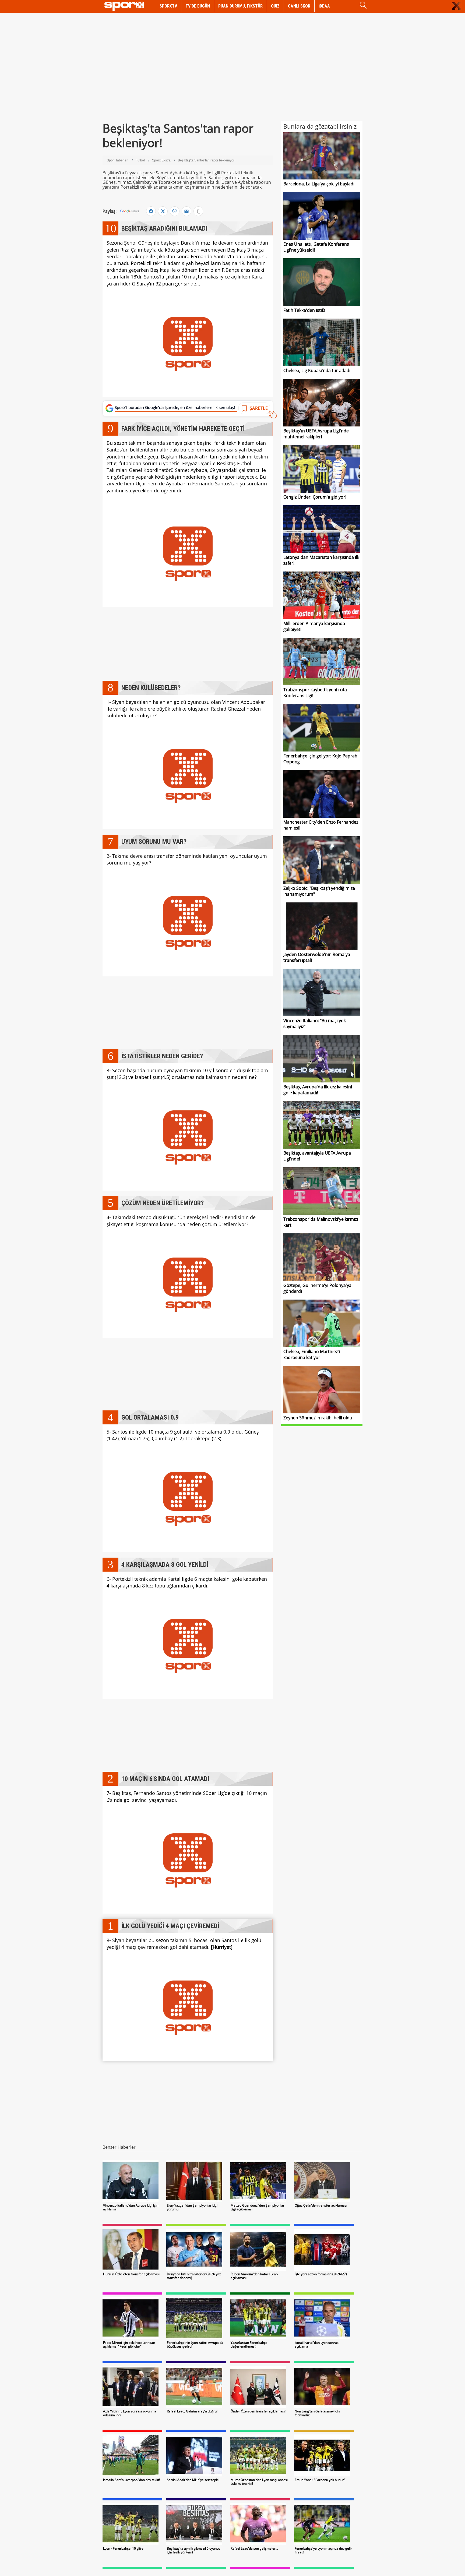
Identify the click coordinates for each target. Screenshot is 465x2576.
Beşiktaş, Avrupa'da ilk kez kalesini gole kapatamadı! (318, 1090)
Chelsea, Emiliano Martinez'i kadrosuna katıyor (312, 1354)
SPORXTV (168, 6)
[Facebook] (151, 211)
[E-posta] (186, 211)
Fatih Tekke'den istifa (304, 310)
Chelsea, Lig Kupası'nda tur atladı (317, 370)
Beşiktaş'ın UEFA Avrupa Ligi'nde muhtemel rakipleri (316, 434)
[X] (163, 211)
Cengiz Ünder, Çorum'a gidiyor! (315, 497)
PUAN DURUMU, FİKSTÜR (240, 6)
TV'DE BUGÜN (198, 6)
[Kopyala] (198, 211)
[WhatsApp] (175, 211)
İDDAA (324, 6)
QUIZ (275, 6)
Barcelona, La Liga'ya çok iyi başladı (319, 184)
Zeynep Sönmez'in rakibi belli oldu (318, 1418)
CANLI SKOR (299, 6)
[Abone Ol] (130, 211)
